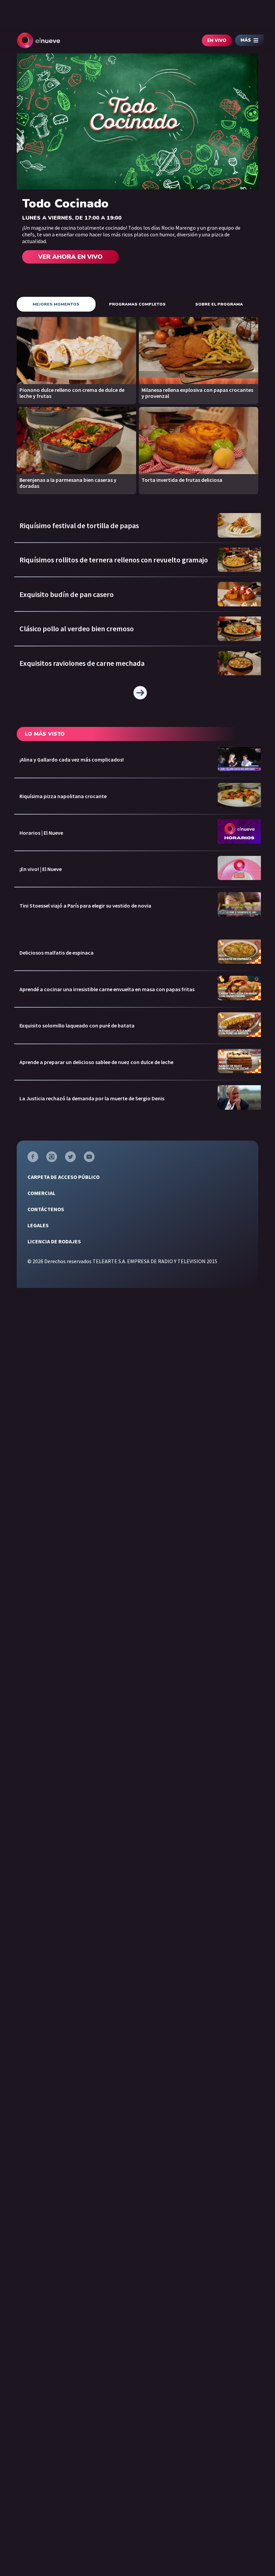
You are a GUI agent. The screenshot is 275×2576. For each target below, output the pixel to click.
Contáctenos (46, 1209)
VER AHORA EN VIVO (70, 257)
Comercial (41, 1193)
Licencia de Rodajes (54, 1241)
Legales (38, 1225)
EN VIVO (217, 41)
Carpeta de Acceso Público (64, 1177)
